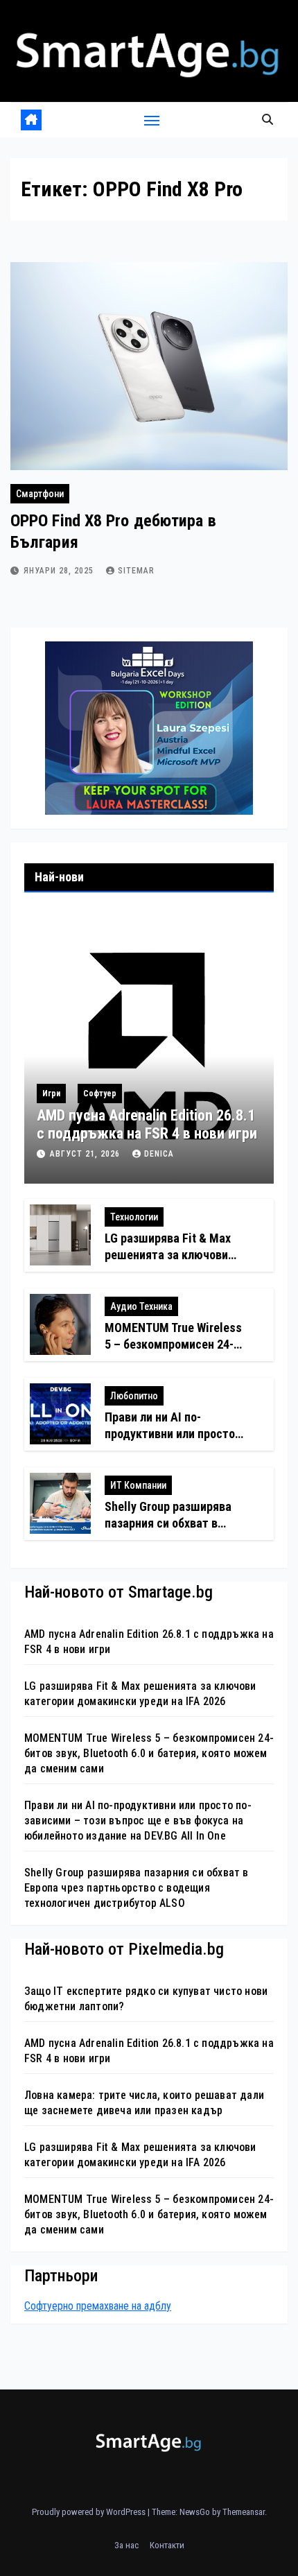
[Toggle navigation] (152, 120)
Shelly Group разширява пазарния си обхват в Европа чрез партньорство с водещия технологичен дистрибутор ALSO (137, 1888)
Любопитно (134, 1396)
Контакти (167, 2545)
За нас (126, 2545)
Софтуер (100, 1093)
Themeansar (244, 2512)
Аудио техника (141, 1306)
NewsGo (195, 2512)
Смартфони (40, 494)
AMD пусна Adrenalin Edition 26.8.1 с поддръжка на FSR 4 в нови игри (147, 1124)
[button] (268, 120)
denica (159, 1154)
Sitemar (136, 571)
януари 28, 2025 (60, 571)
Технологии (134, 1217)
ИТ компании (138, 1485)
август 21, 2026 (86, 1154)
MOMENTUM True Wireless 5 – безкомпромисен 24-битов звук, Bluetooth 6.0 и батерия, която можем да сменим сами (149, 1753)
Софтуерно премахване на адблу (98, 2306)
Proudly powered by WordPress (90, 2512)
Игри (51, 1093)
